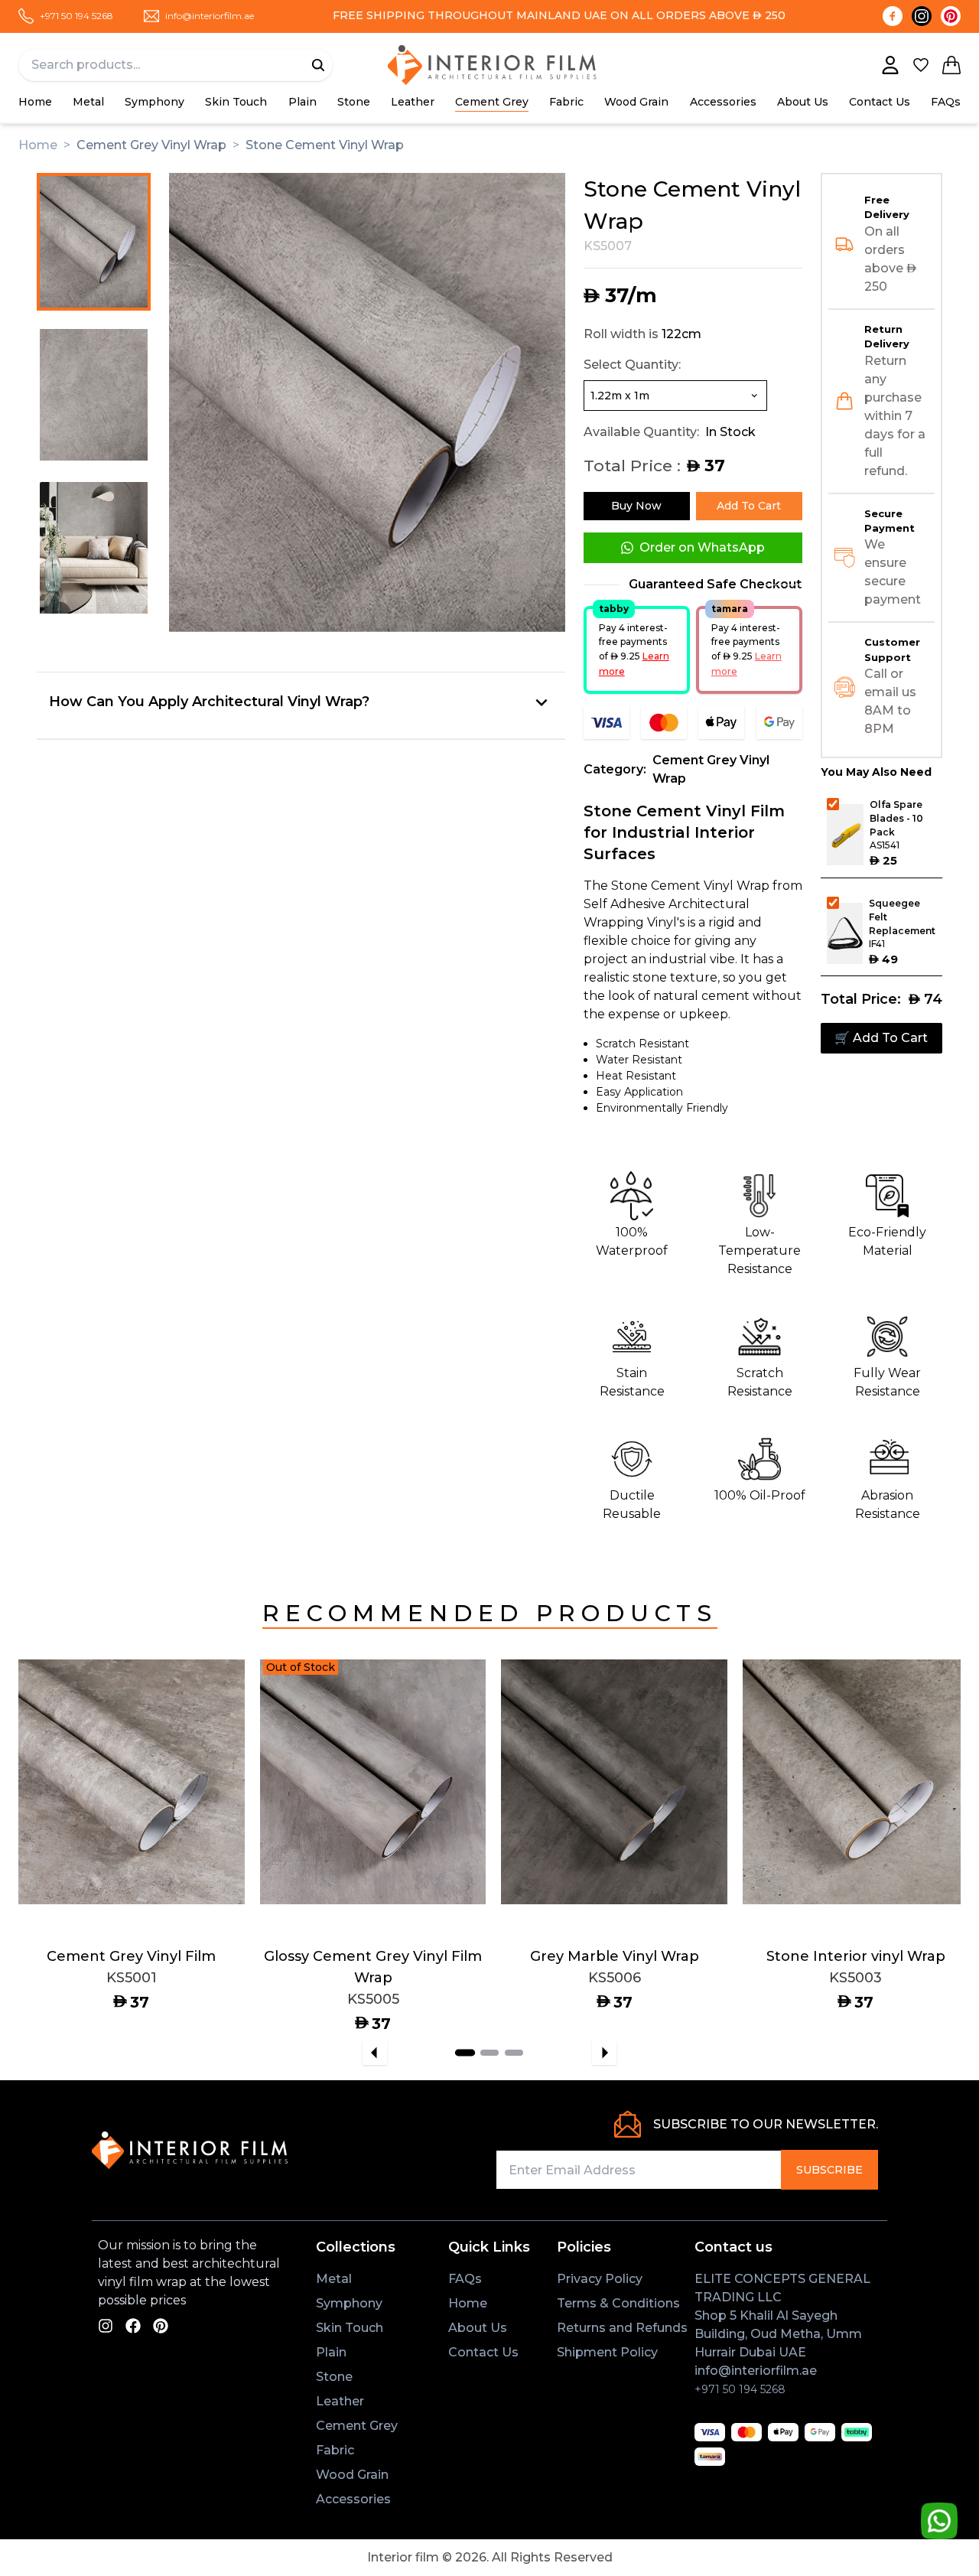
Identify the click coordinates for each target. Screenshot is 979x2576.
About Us (803, 102)
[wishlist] (921, 65)
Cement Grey (492, 102)
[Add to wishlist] (211, 1733)
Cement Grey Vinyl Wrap (711, 769)
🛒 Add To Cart (881, 1038)
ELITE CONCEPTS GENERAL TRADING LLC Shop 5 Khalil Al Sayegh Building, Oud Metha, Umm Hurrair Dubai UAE (782, 2315)
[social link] (106, 2325)
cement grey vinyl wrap (151, 145)
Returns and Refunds (622, 2328)
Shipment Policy (607, 2352)
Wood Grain (636, 102)
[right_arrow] (604, 2053)
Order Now (80, 1874)
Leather (413, 102)
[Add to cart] (211, 1693)
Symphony (154, 102)
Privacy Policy (600, 2279)
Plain (302, 102)
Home (35, 102)
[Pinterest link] (951, 16)
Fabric (566, 102)
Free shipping (379, 15)
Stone (354, 102)
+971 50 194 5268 (740, 2389)
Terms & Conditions (618, 2303)
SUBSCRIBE (829, 2170)
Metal (88, 102)
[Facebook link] (893, 16)
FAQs (946, 102)
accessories (723, 102)
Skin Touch (236, 102)
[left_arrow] (375, 2053)
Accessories (353, 2499)
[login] (890, 65)
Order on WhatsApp (702, 547)
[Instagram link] (922, 16)
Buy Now (636, 506)
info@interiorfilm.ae (756, 2371)
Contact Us (880, 102)
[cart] (951, 65)
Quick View (183, 1874)
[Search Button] (318, 65)
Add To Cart (749, 506)
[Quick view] (211, 1773)
